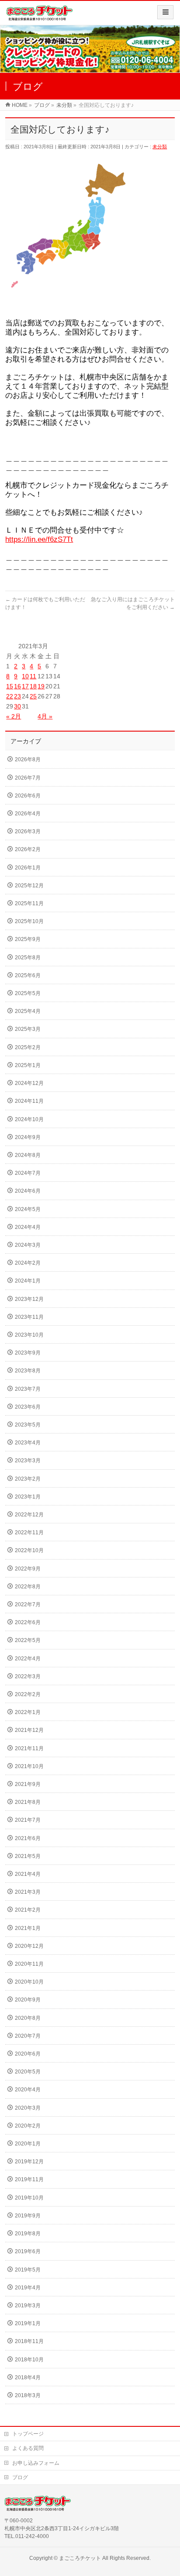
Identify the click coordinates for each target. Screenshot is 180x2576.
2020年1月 (28, 2144)
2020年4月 (28, 2090)
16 (17, 686)
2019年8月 (28, 2234)
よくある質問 (28, 2448)
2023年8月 (28, 1371)
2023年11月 (29, 1317)
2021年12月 (29, 1730)
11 (33, 676)
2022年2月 (28, 1694)
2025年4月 (28, 1011)
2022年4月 (28, 1659)
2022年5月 (28, 1640)
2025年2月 (28, 1047)
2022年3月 (28, 1676)
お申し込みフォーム (36, 2463)
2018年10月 (29, 2360)
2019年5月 (28, 2270)
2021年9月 (28, 1784)
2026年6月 (28, 796)
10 (25, 676)
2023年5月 (28, 1425)
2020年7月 (28, 2036)
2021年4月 (28, 1874)
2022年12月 (29, 1515)
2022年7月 (28, 1604)
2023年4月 (28, 1443)
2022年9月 (28, 1569)
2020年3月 (28, 2108)
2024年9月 (28, 1137)
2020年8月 (28, 2018)
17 (25, 686)
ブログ (20, 2477)
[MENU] (165, 12)
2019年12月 (29, 2162)
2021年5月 (28, 1856)
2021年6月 (28, 1838)
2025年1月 (28, 1065)
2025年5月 (28, 993)
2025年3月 (28, 1029)
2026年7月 (28, 778)
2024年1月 (28, 1281)
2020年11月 (29, 1964)
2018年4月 (28, 2378)
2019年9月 (28, 2216)
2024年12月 (29, 1083)
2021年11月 (29, 1748)
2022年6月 (28, 1622)
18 (33, 686)
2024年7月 (28, 1173)
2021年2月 (28, 1910)
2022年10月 (29, 1550)
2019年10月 (29, 2198)
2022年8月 (28, 1587)
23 (17, 696)
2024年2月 (28, 1263)
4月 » (45, 716)
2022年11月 (29, 1533)
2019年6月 (28, 2251)
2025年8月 (28, 958)
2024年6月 (28, 1191)
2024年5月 (28, 1209)
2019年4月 (28, 2288)
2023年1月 (28, 1497)
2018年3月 (28, 2395)
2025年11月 (29, 903)
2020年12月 (29, 1946)
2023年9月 (28, 1353)
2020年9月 (28, 2000)
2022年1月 (28, 1712)
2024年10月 (29, 1119)
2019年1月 (28, 2323)
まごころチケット (80, 2558)
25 (33, 696)
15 (10, 686)
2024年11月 (29, 1101)
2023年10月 (29, 1335)
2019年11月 (29, 2179)
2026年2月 (28, 849)
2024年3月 (28, 1245)
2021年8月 (28, 1802)
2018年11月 (29, 2341)
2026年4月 (28, 814)
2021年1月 (28, 1928)
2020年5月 (28, 2072)
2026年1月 (28, 868)
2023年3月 (28, 1461)
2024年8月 (28, 1155)
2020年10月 (29, 1982)
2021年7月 (28, 1820)
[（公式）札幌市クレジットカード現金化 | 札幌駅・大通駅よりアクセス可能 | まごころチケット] (40, 16)
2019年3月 (28, 2306)
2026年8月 (28, 759)
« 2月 (14, 716)
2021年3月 (28, 1892)
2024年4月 (28, 1227)
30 (17, 706)
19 (41, 686)
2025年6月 (28, 975)
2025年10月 (29, 921)
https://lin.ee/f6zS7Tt (39, 539)
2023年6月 (28, 1407)
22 (10, 696)
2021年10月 (29, 1766)
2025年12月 (29, 886)
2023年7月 (28, 1389)
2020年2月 (28, 2126)
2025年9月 (28, 939)
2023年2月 (28, 1479)
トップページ (28, 2434)
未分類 (160, 147)
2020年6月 (28, 2054)
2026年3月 (28, 831)
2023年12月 (29, 1299)
